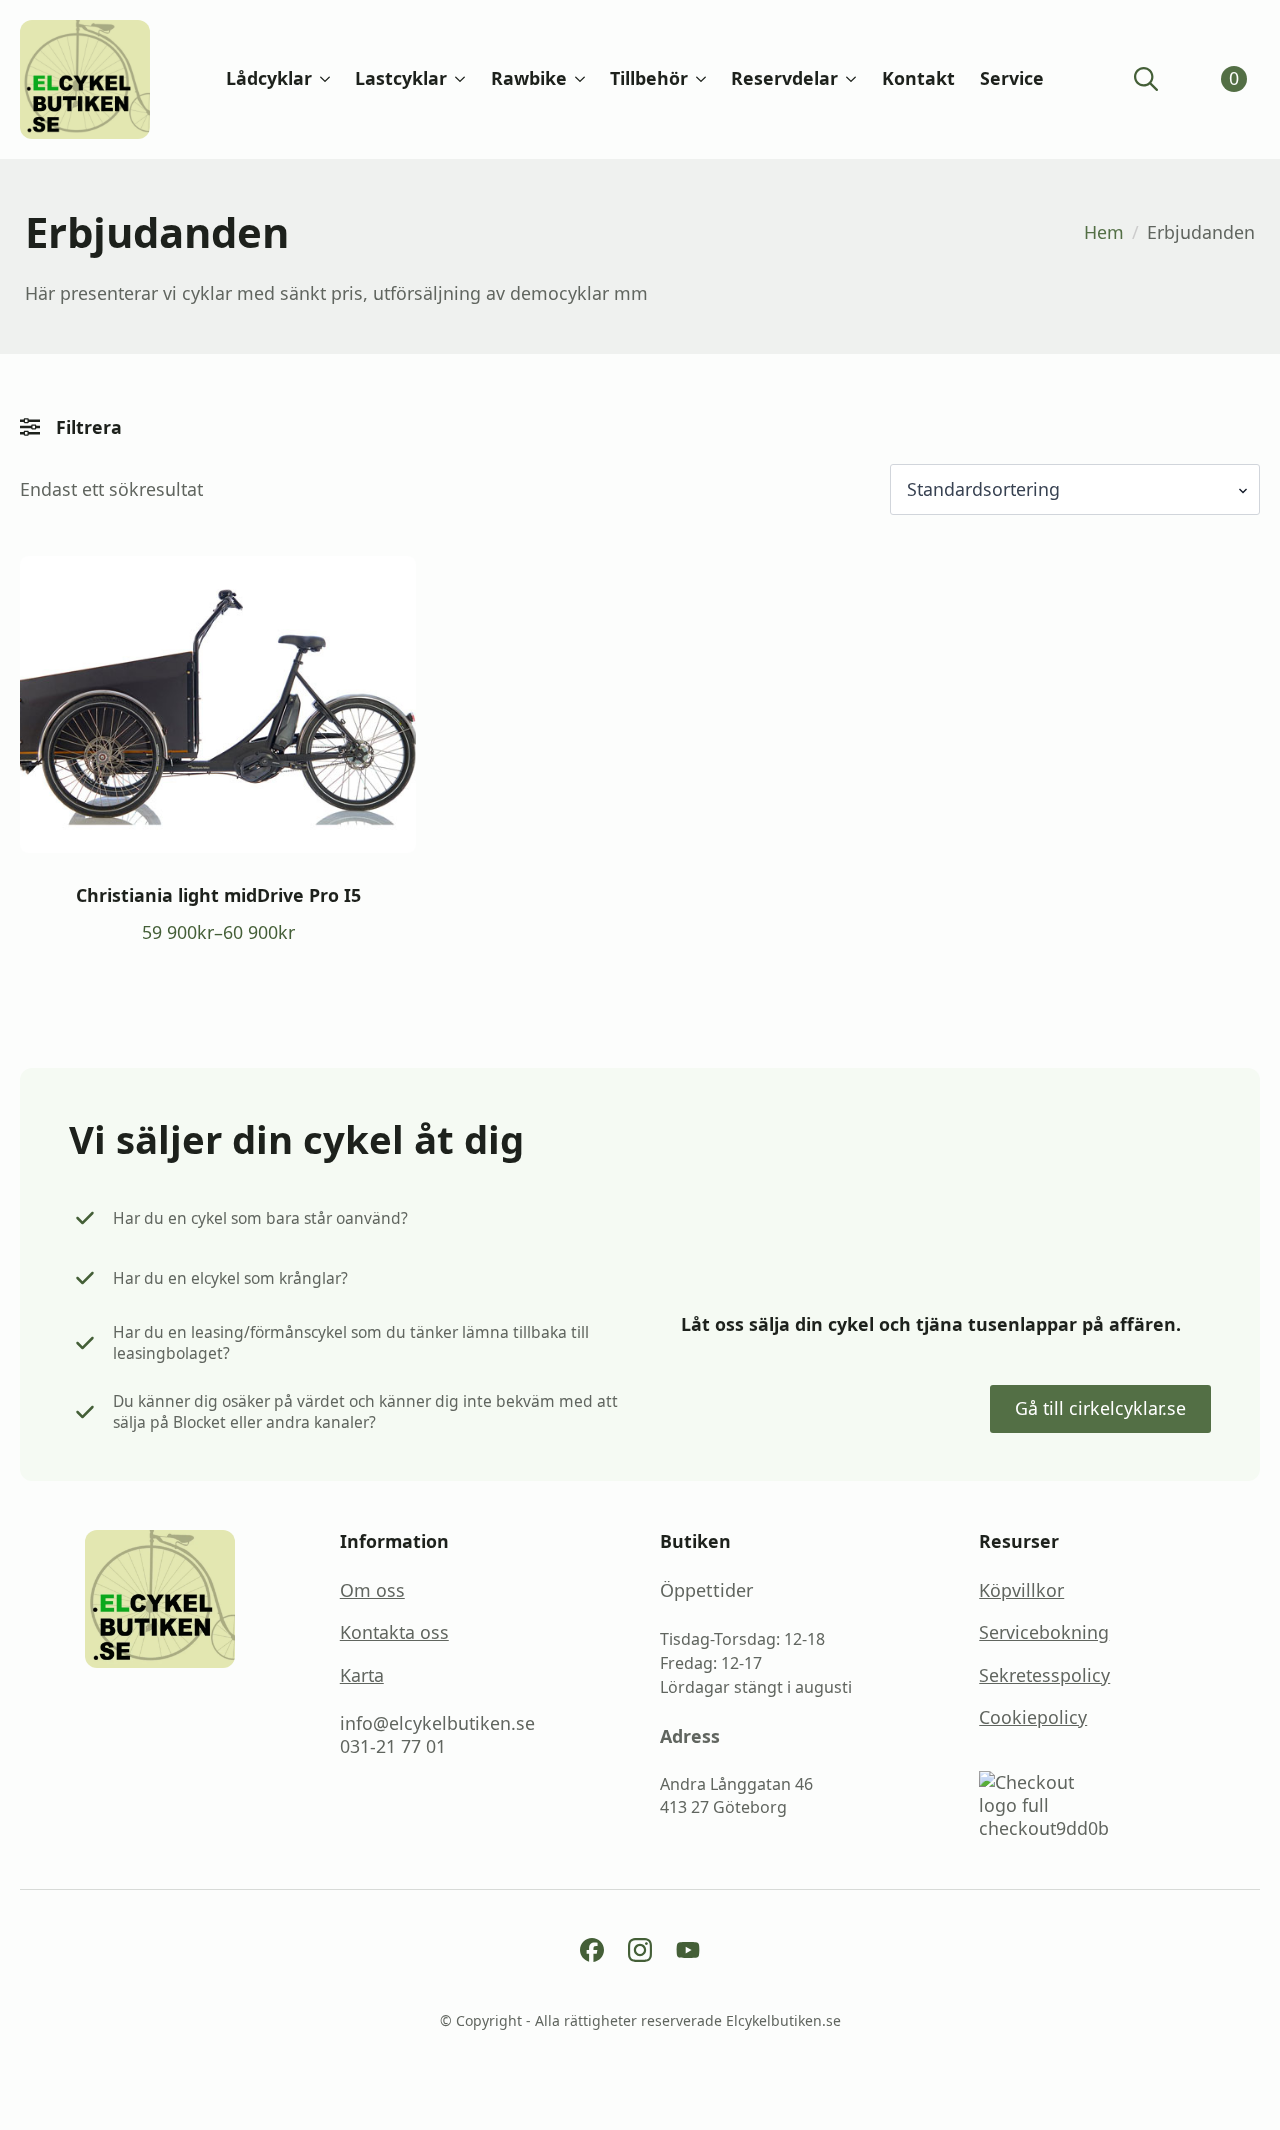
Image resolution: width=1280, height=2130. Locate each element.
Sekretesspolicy (1044, 1675)
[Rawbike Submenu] (576, 79)
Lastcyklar (401, 79)
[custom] (592, 1950)
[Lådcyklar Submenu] (321, 79)
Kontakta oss (394, 1632)
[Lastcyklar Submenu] (456, 79)
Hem (1104, 232)
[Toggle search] (1146, 79)
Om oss (372, 1590)
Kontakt (918, 79)
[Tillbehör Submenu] (697, 79)
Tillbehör (649, 79)
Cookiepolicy (1033, 1717)
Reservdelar (784, 79)
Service (1012, 79)
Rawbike (529, 79)
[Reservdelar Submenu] (847, 79)
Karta (362, 1675)
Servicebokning (1044, 1632)
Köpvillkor (1021, 1590)
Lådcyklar (269, 79)
